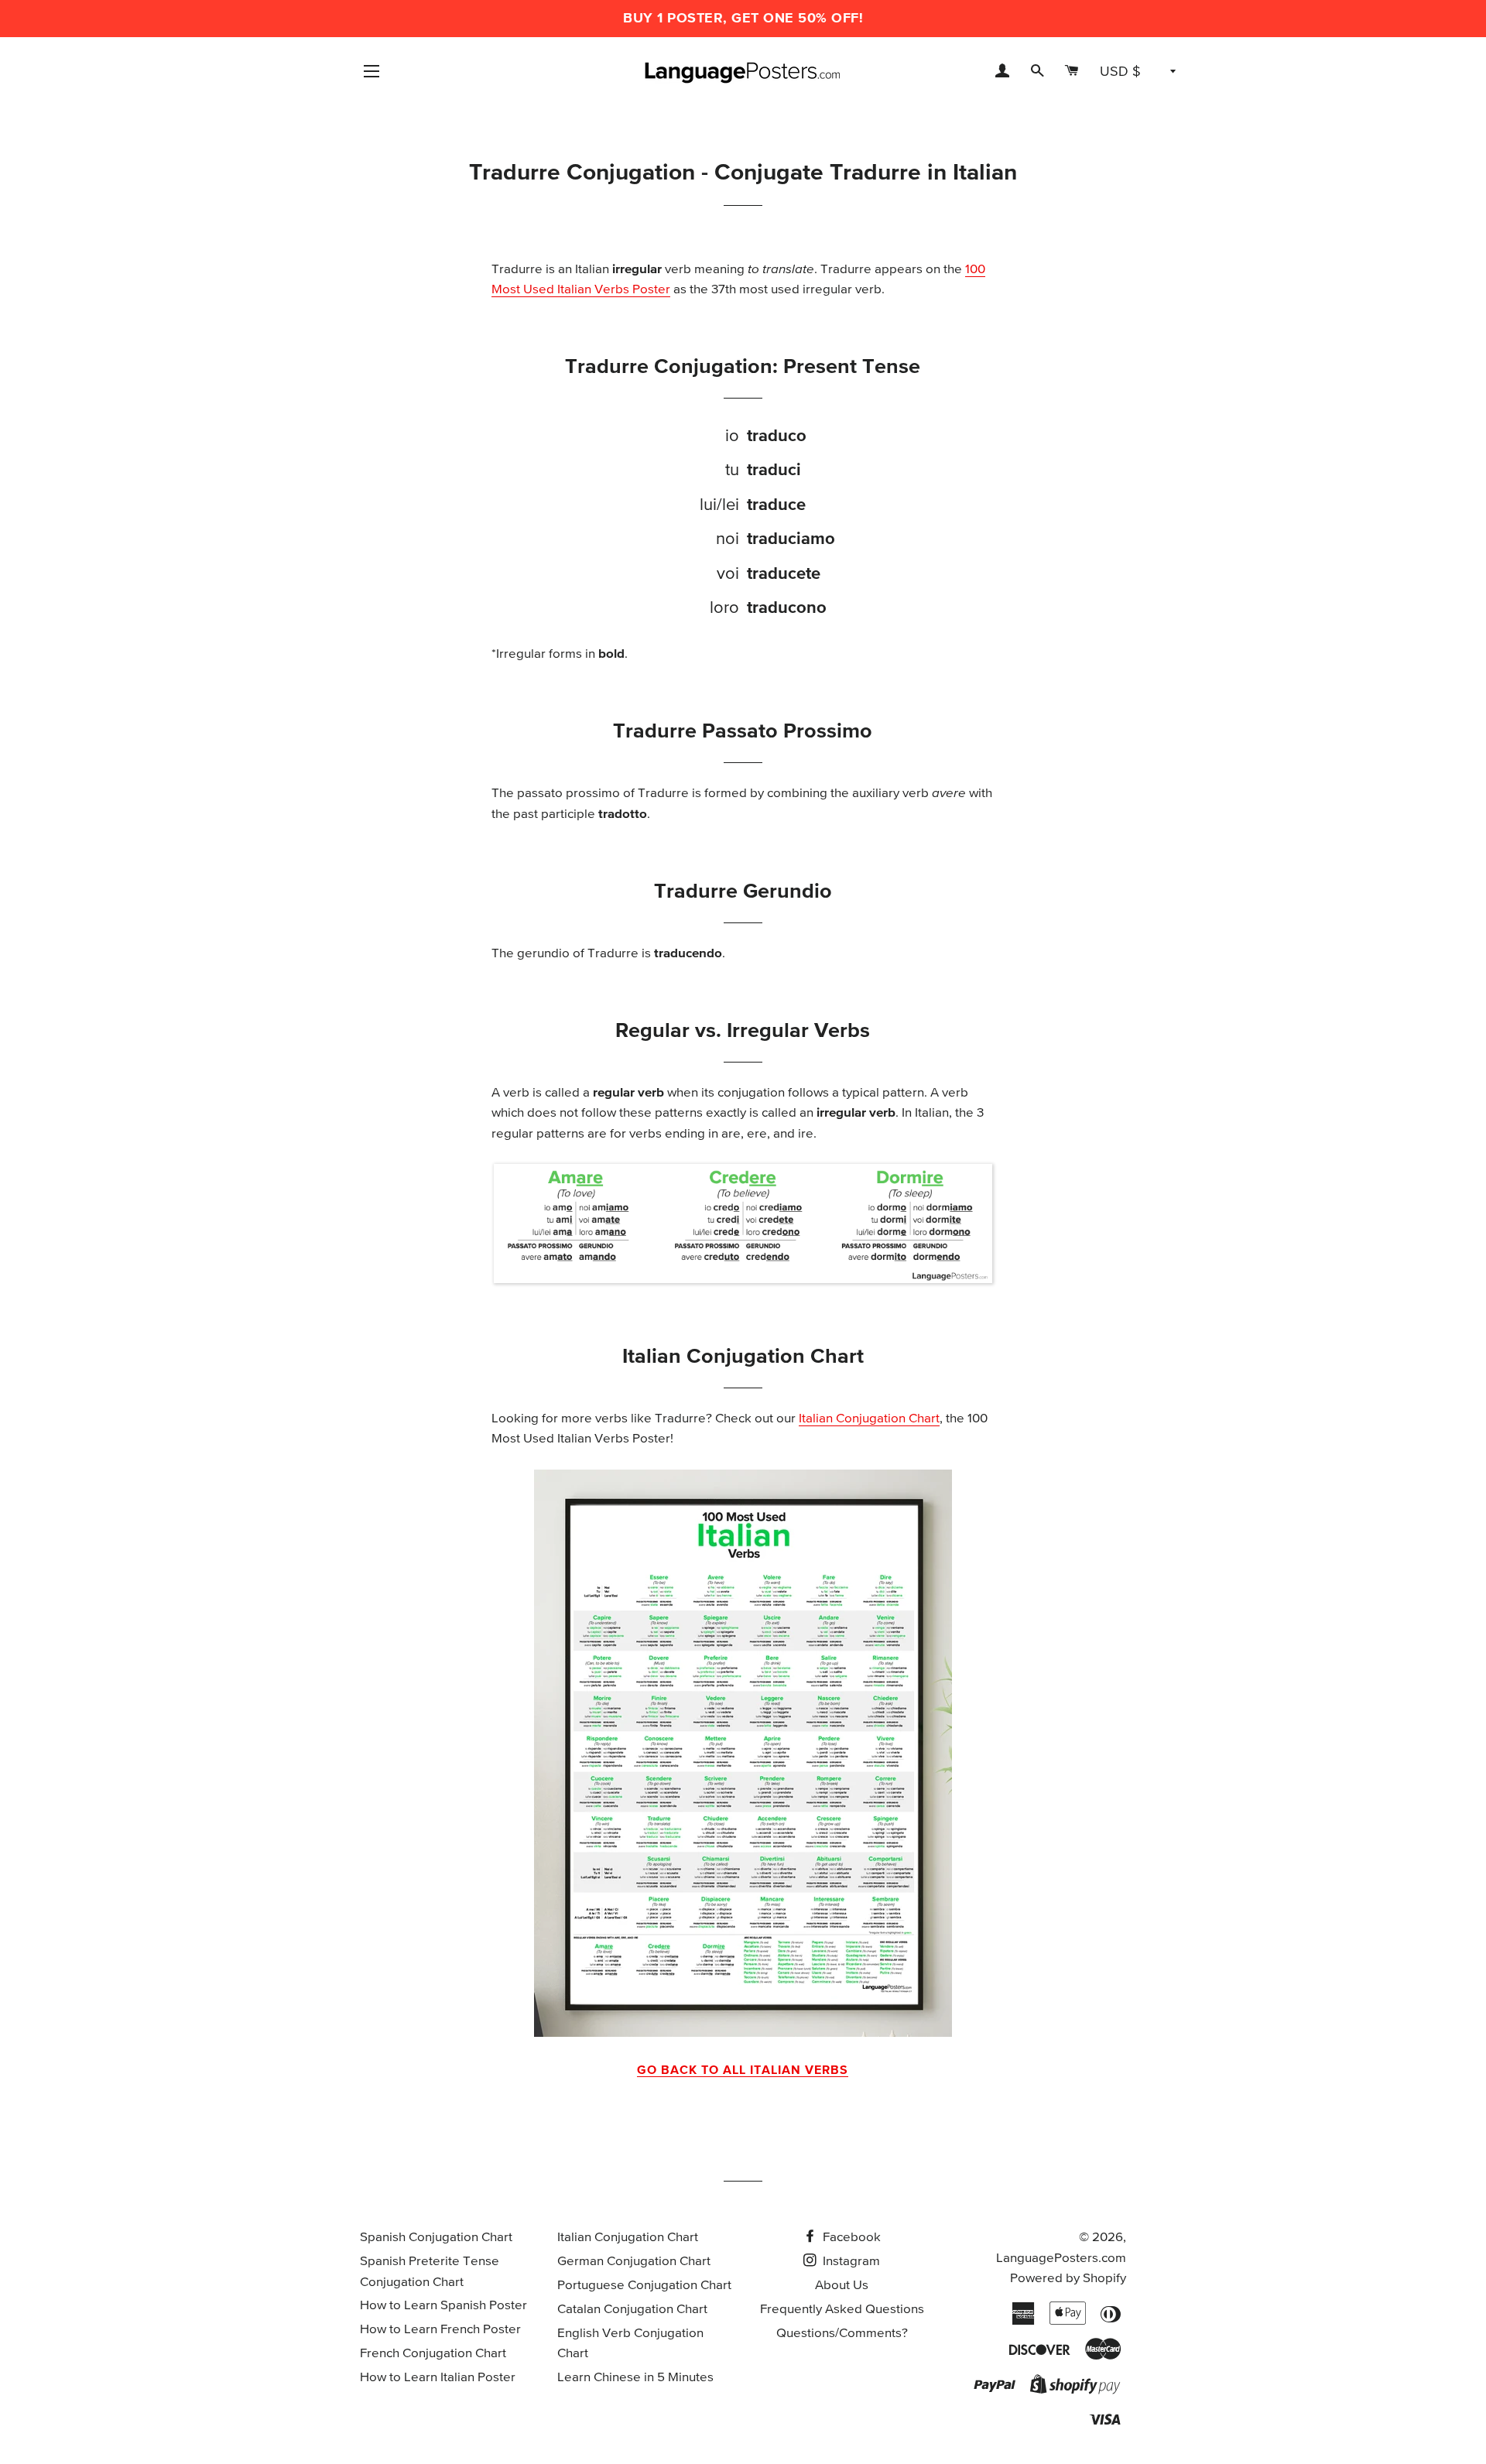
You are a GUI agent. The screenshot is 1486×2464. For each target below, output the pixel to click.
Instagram (850, 2262)
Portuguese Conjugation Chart (644, 2286)
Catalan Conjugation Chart (632, 2310)
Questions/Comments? (842, 2334)
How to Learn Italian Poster (438, 2378)
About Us (842, 2286)
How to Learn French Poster (440, 2330)
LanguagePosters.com (1061, 2259)
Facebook (850, 2238)
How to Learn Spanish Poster (443, 2306)
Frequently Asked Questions (842, 2310)
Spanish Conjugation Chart (436, 2238)
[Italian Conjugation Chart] (743, 1753)
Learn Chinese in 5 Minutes (635, 2378)
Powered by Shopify (1068, 2279)
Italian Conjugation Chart (869, 1419)
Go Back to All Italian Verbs (743, 2070)
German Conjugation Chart (634, 2262)
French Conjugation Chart (433, 2354)
